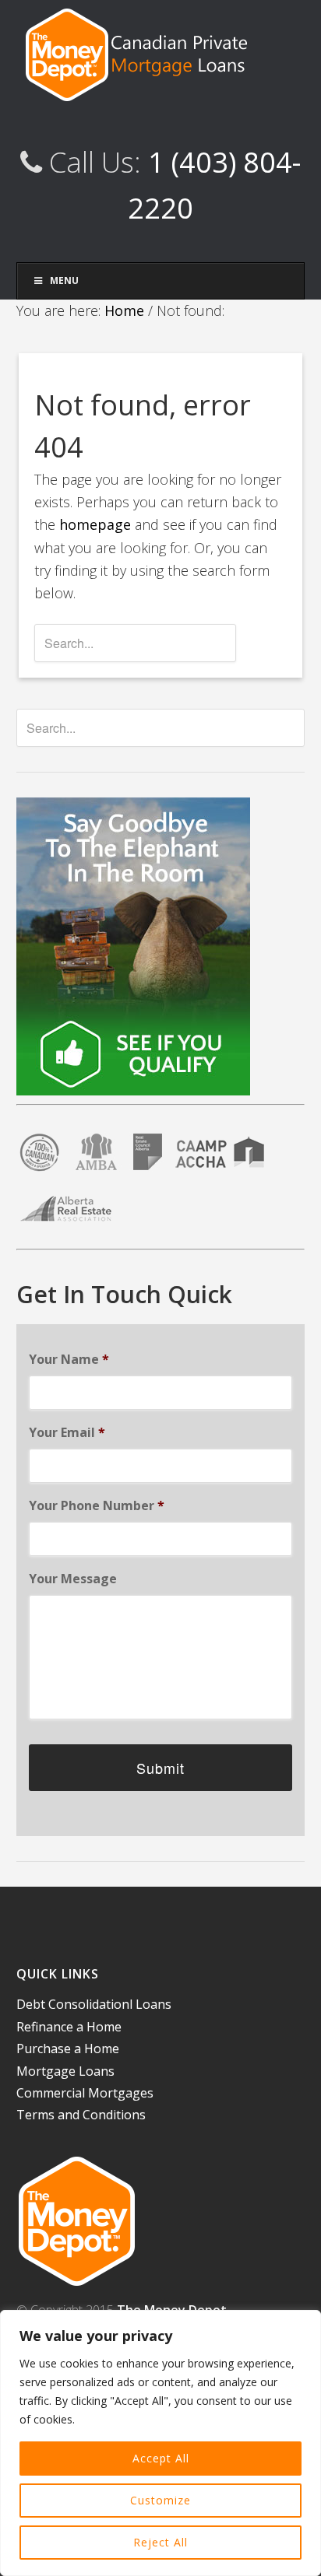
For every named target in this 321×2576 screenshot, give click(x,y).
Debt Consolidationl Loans (94, 2004)
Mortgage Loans (65, 2071)
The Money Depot (161, 54)
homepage (95, 524)
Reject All (160, 2542)
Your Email (67, 1433)
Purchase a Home (68, 2049)
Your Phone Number (97, 1506)
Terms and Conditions (81, 2115)
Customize (160, 2500)
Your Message (73, 1579)
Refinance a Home (69, 2027)
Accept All (161, 2458)
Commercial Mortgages (85, 2093)
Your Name (69, 1360)
